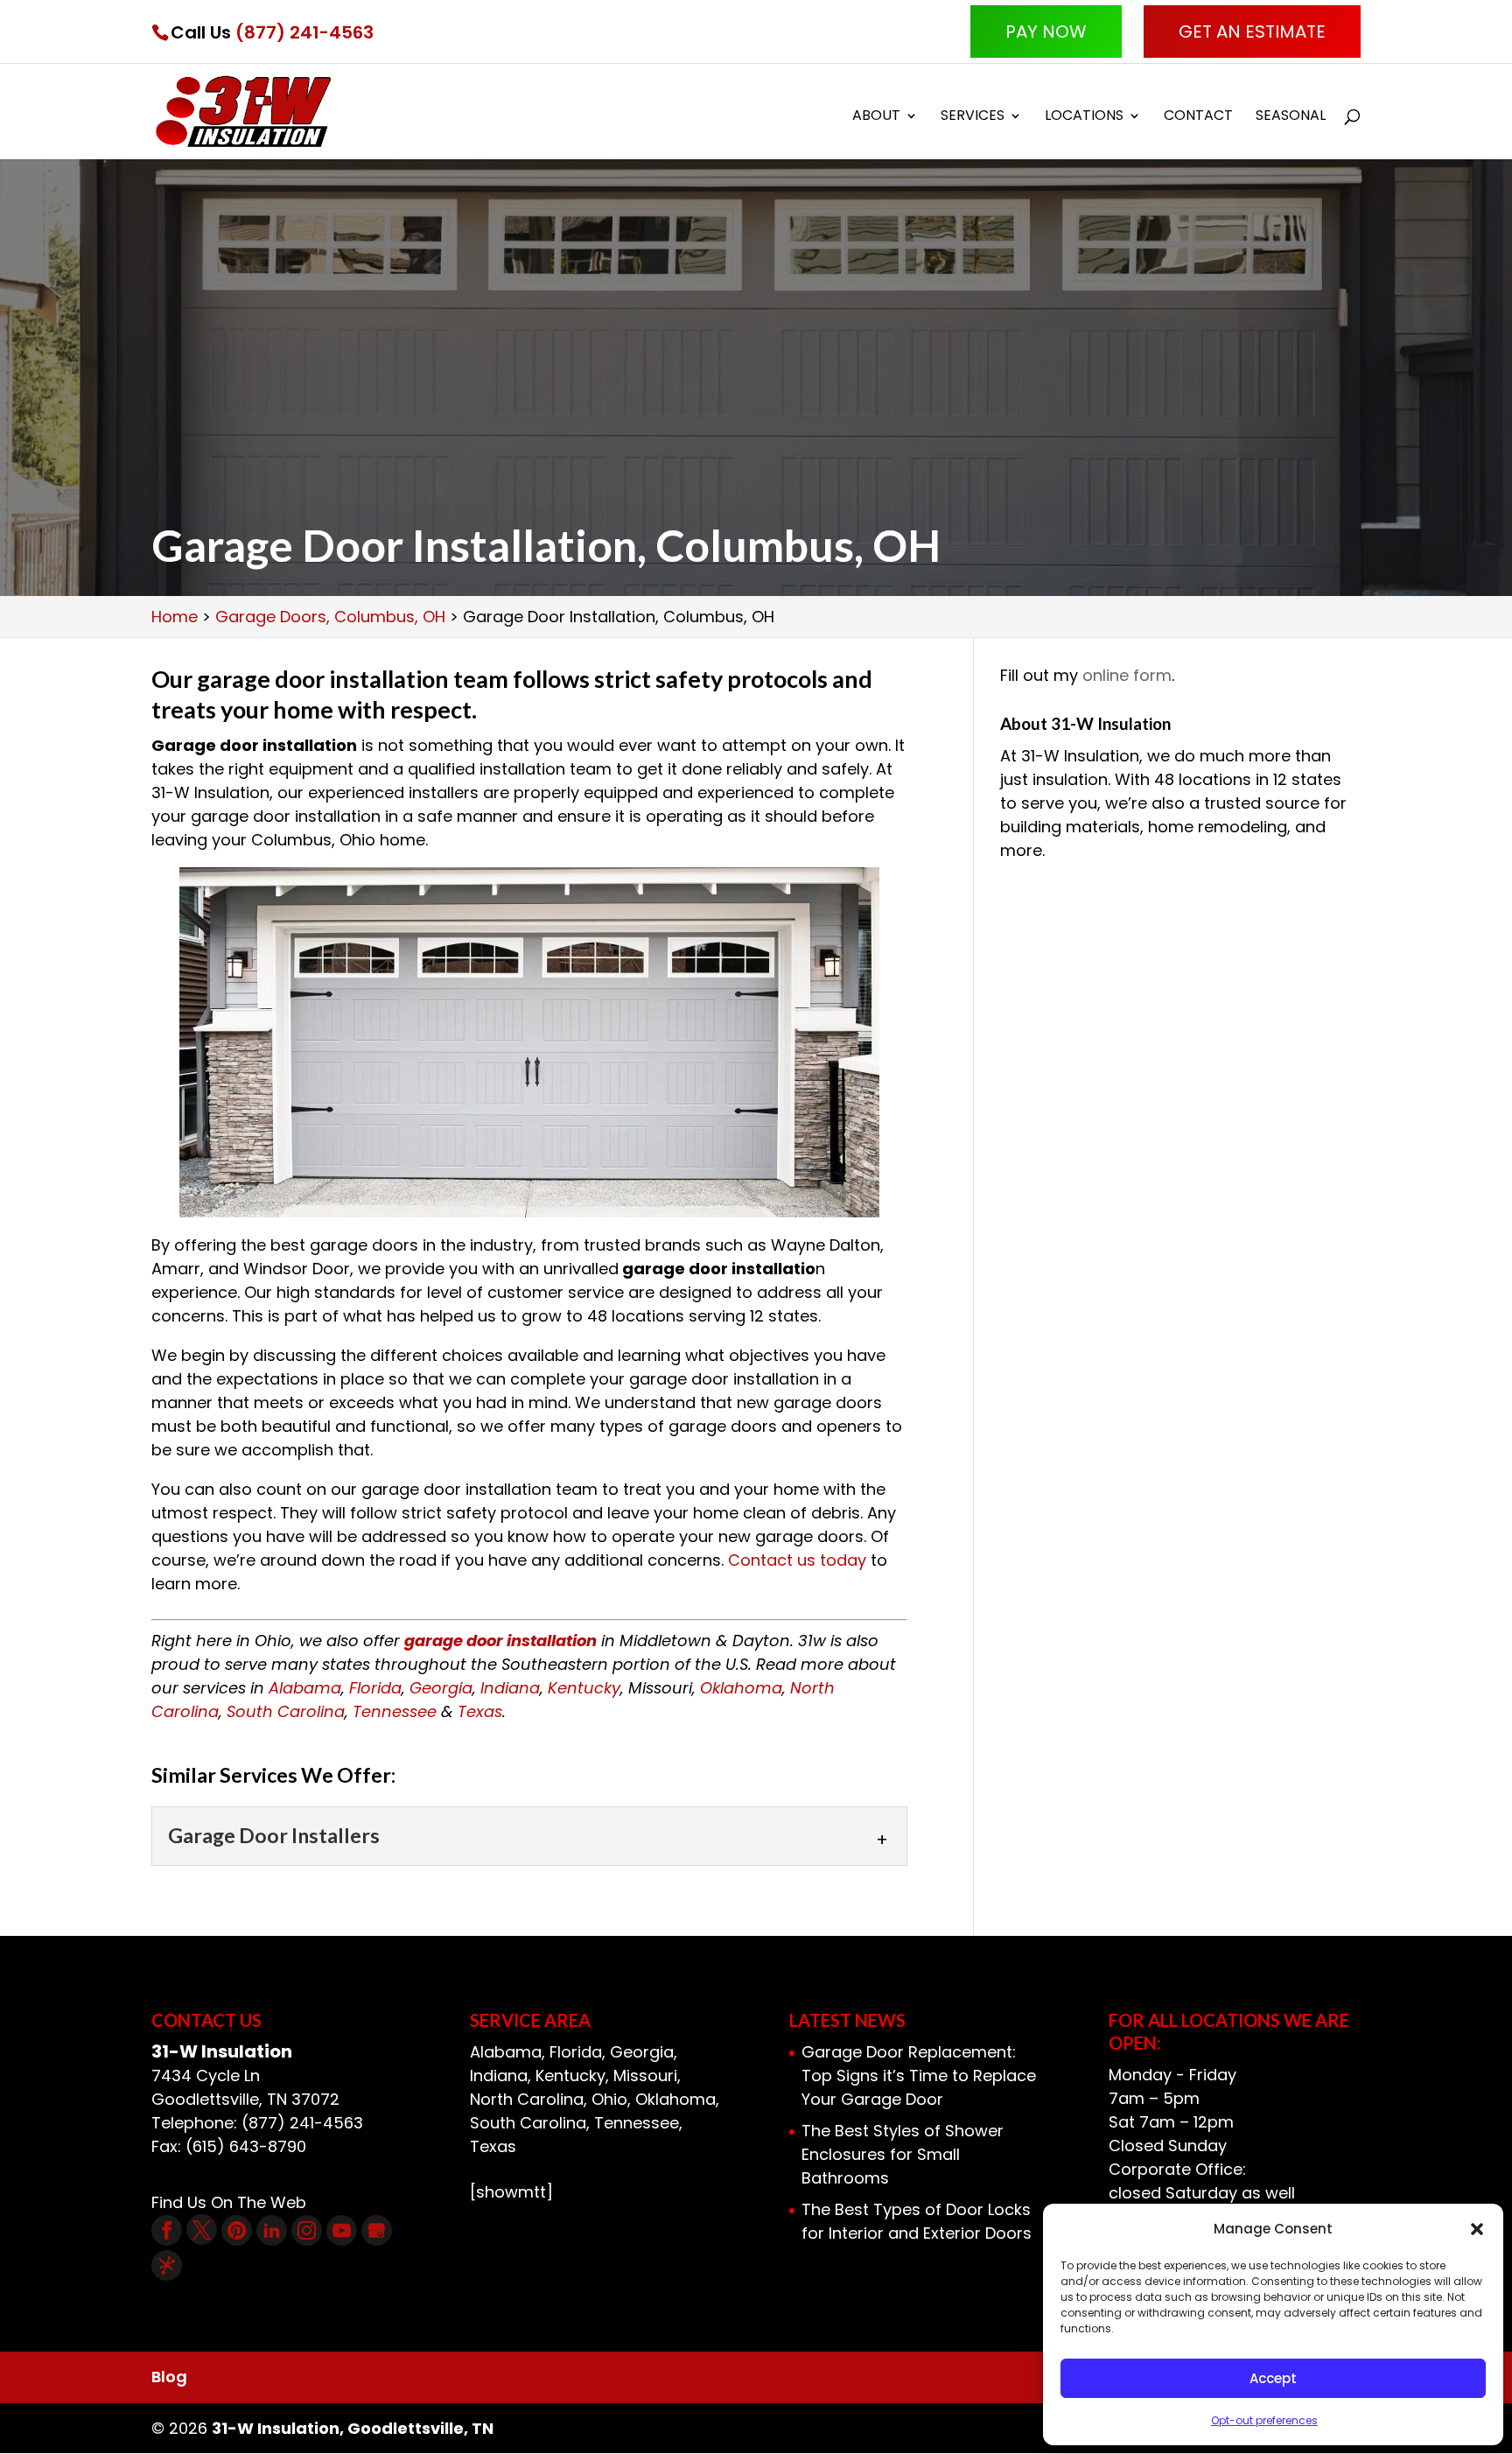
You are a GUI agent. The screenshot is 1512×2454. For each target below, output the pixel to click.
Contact (1198, 117)
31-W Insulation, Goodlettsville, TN (353, 2428)
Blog (169, 2377)
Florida (375, 1688)
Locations (1084, 117)
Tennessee (395, 1711)
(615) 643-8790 (246, 2146)
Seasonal (1291, 117)
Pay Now (1046, 32)
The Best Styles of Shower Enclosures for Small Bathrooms (903, 2154)
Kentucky (584, 1688)
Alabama (305, 1688)
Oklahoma (741, 1688)
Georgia (441, 1688)
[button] (1477, 2229)
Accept (1273, 2378)
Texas (480, 1711)
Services (973, 117)
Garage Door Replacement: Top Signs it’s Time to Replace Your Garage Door (919, 2075)
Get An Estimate (1252, 32)
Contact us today (797, 1560)
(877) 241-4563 (304, 32)
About (876, 117)
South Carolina (286, 1711)
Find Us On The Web (229, 2202)
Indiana (510, 1688)
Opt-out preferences (1264, 2420)
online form (1127, 675)
